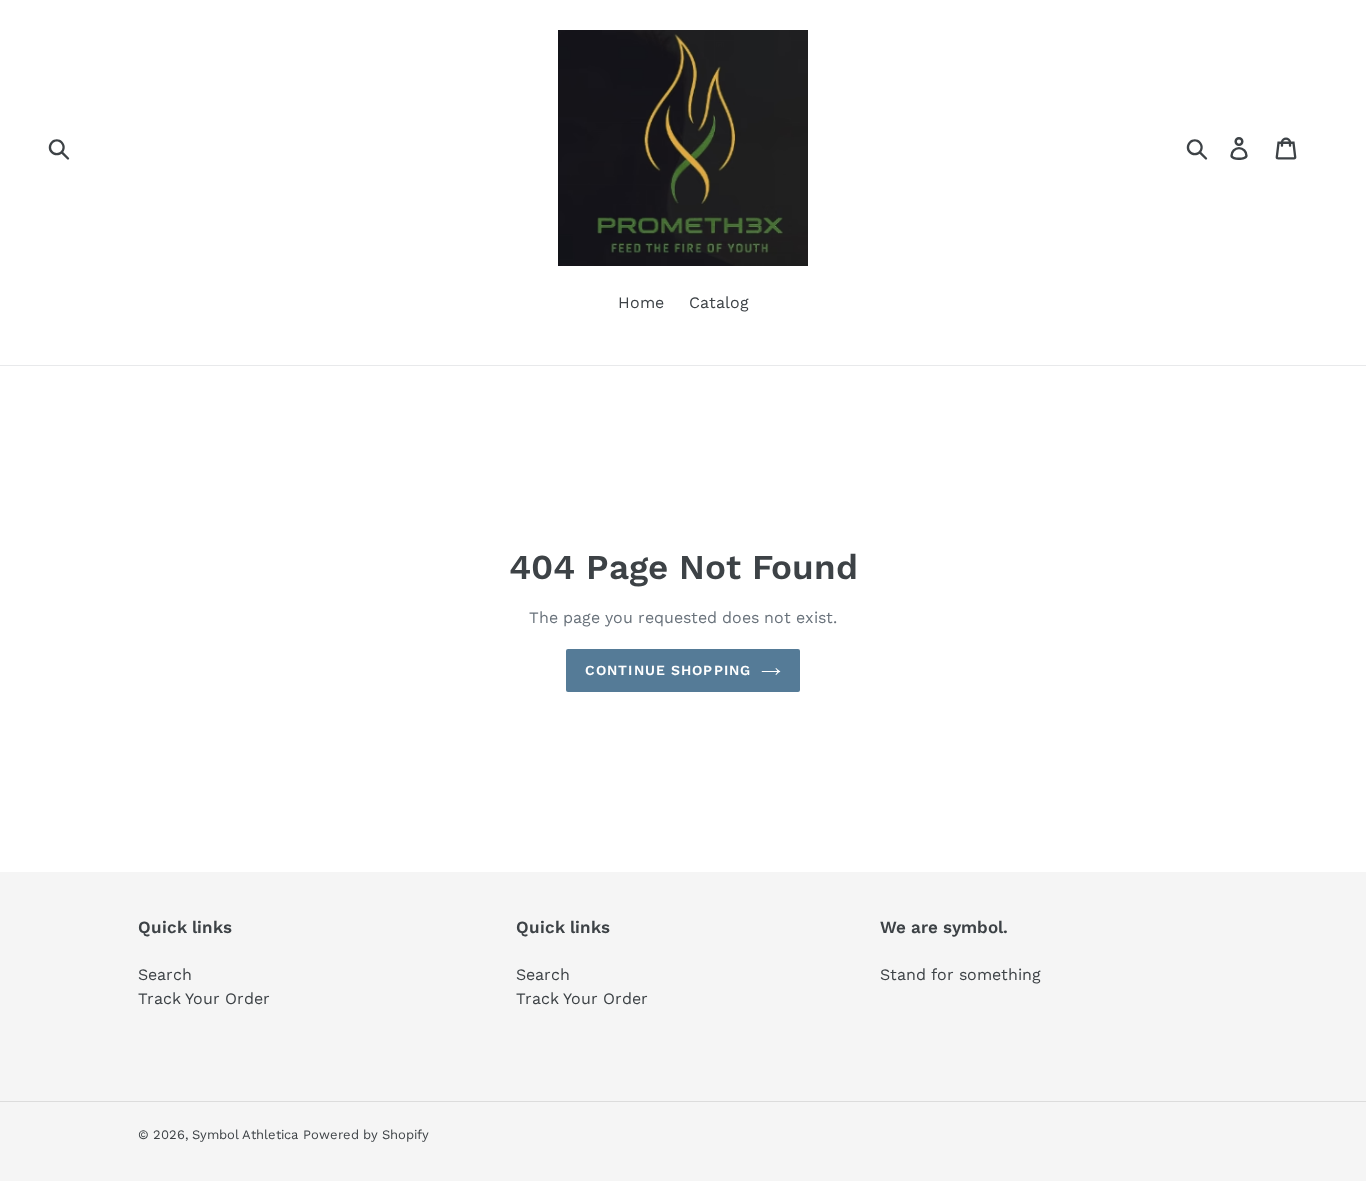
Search (165, 974)
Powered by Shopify (366, 1134)
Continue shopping (668, 670)
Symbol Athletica (245, 1134)
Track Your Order (204, 998)
